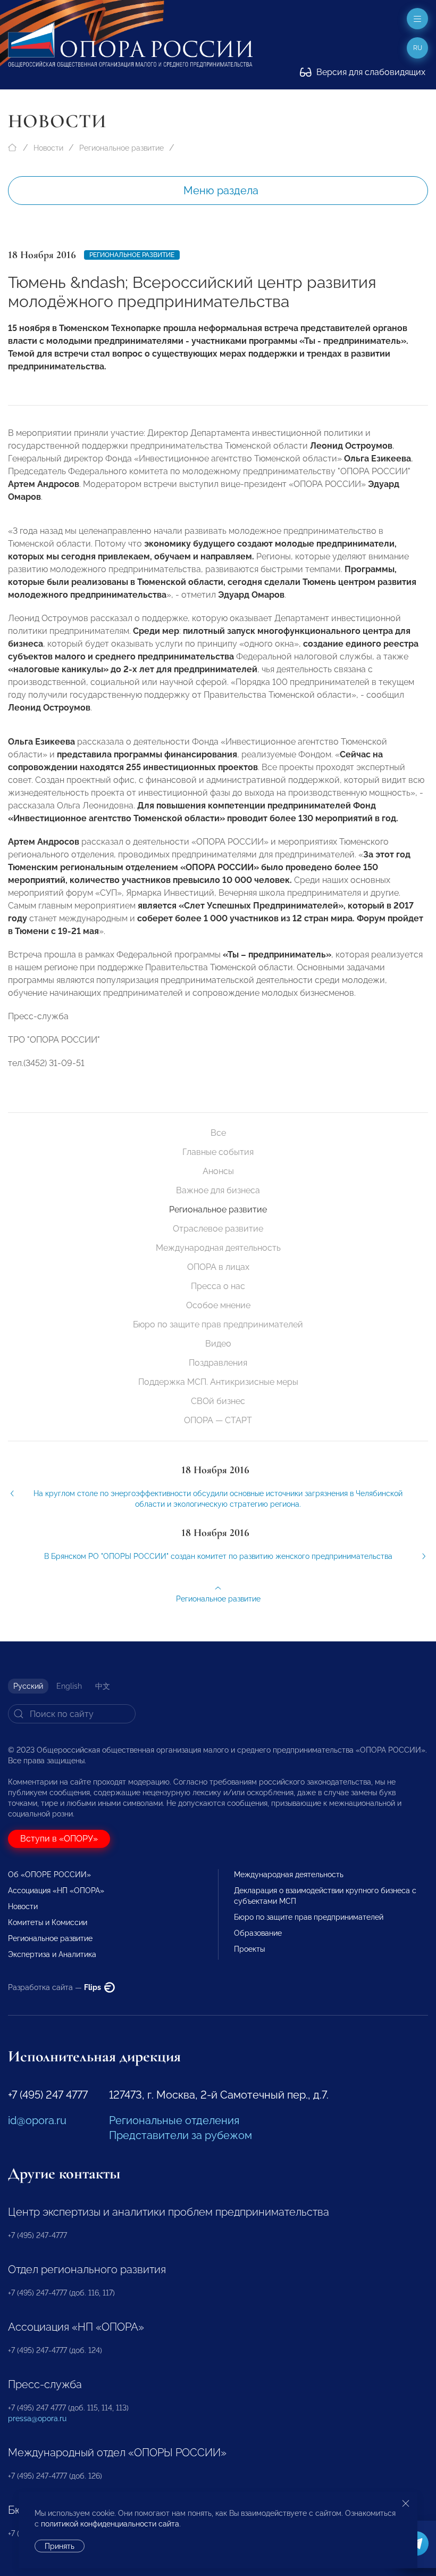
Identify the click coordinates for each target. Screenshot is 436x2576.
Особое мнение (218, 1305)
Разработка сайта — (55, 1987)
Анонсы (218, 1171)
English (69, 1686)
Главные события (218, 1152)
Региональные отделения (174, 2120)
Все (218, 1133)
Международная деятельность (218, 1248)
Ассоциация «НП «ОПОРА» (56, 1890)
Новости (48, 148)
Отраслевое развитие (218, 1229)
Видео (218, 1344)
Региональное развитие (121, 148)
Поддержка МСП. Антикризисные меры (218, 1382)
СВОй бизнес (218, 1401)
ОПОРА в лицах (218, 1267)
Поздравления (218, 1363)
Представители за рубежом (181, 2135)
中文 (103, 1686)
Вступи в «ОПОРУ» (59, 1839)
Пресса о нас (218, 1286)
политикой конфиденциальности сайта (110, 2524)
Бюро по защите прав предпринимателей (218, 1324)
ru (418, 48)
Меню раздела (221, 191)
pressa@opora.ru (37, 2418)
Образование (258, 1933)
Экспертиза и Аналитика (52, 1954)
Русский (28, 1686)
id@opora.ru (37, 2120)
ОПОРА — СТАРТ (218, 1420)
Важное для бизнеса (218, 1190)
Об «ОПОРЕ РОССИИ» (49, 1875)
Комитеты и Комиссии (48, 1922)
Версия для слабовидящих (370, 72)
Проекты (249, 1949)
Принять (60, 2546)
